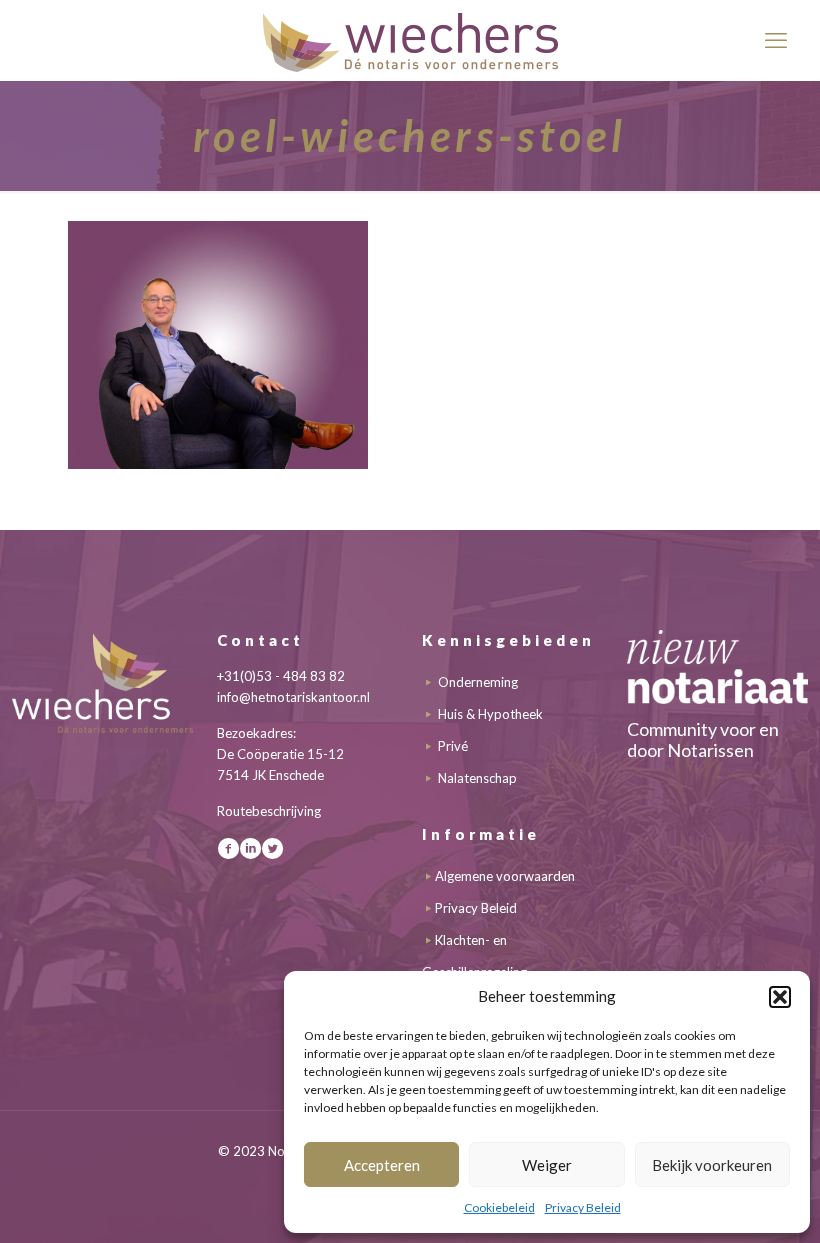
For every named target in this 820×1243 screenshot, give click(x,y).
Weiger (547, 1165)
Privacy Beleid (583, 1207)
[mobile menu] (776, 40)
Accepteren (382, 1165)
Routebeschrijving (269, 811)
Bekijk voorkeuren (712, 1165)
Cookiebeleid (499, 1207)
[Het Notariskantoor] (410, 40)
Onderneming (478, 682)
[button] (780, 997)
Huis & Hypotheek (490, 714)
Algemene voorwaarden (505, 876)
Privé (453, 746)
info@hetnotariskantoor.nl (293, 697)
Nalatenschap (477, 778)
